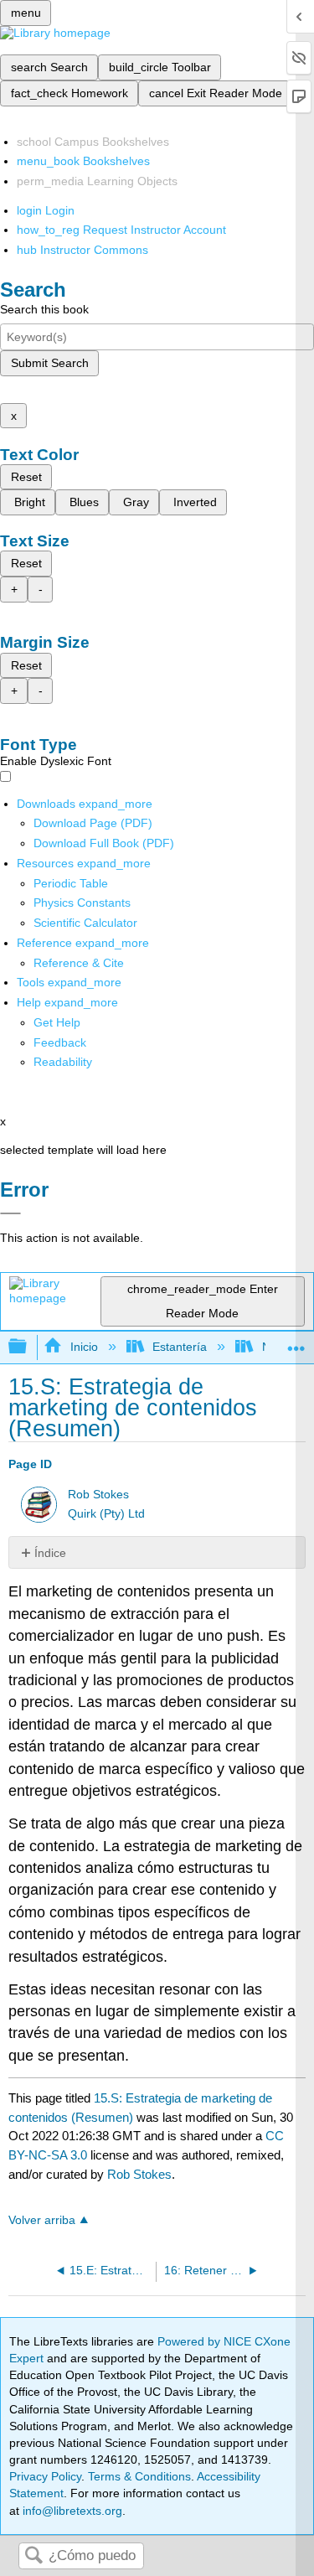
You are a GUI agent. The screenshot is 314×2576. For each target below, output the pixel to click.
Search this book (44, 309)
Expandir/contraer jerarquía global (28, 1347)
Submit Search (50, 363)
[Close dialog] (10, 1213)
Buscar (33, 2556)
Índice (50, 1553)
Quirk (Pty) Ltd (106, 1514)
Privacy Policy (45, 2476)
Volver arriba (42, 2220)
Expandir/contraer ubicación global (296, 1342)
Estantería (180, 1347)
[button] (60, 1042)
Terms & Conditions (139, 2476)
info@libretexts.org (71, 2511)
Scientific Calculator (85, 923)
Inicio (84, 1347)
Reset (26, 477)
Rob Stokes (98, 1495)
